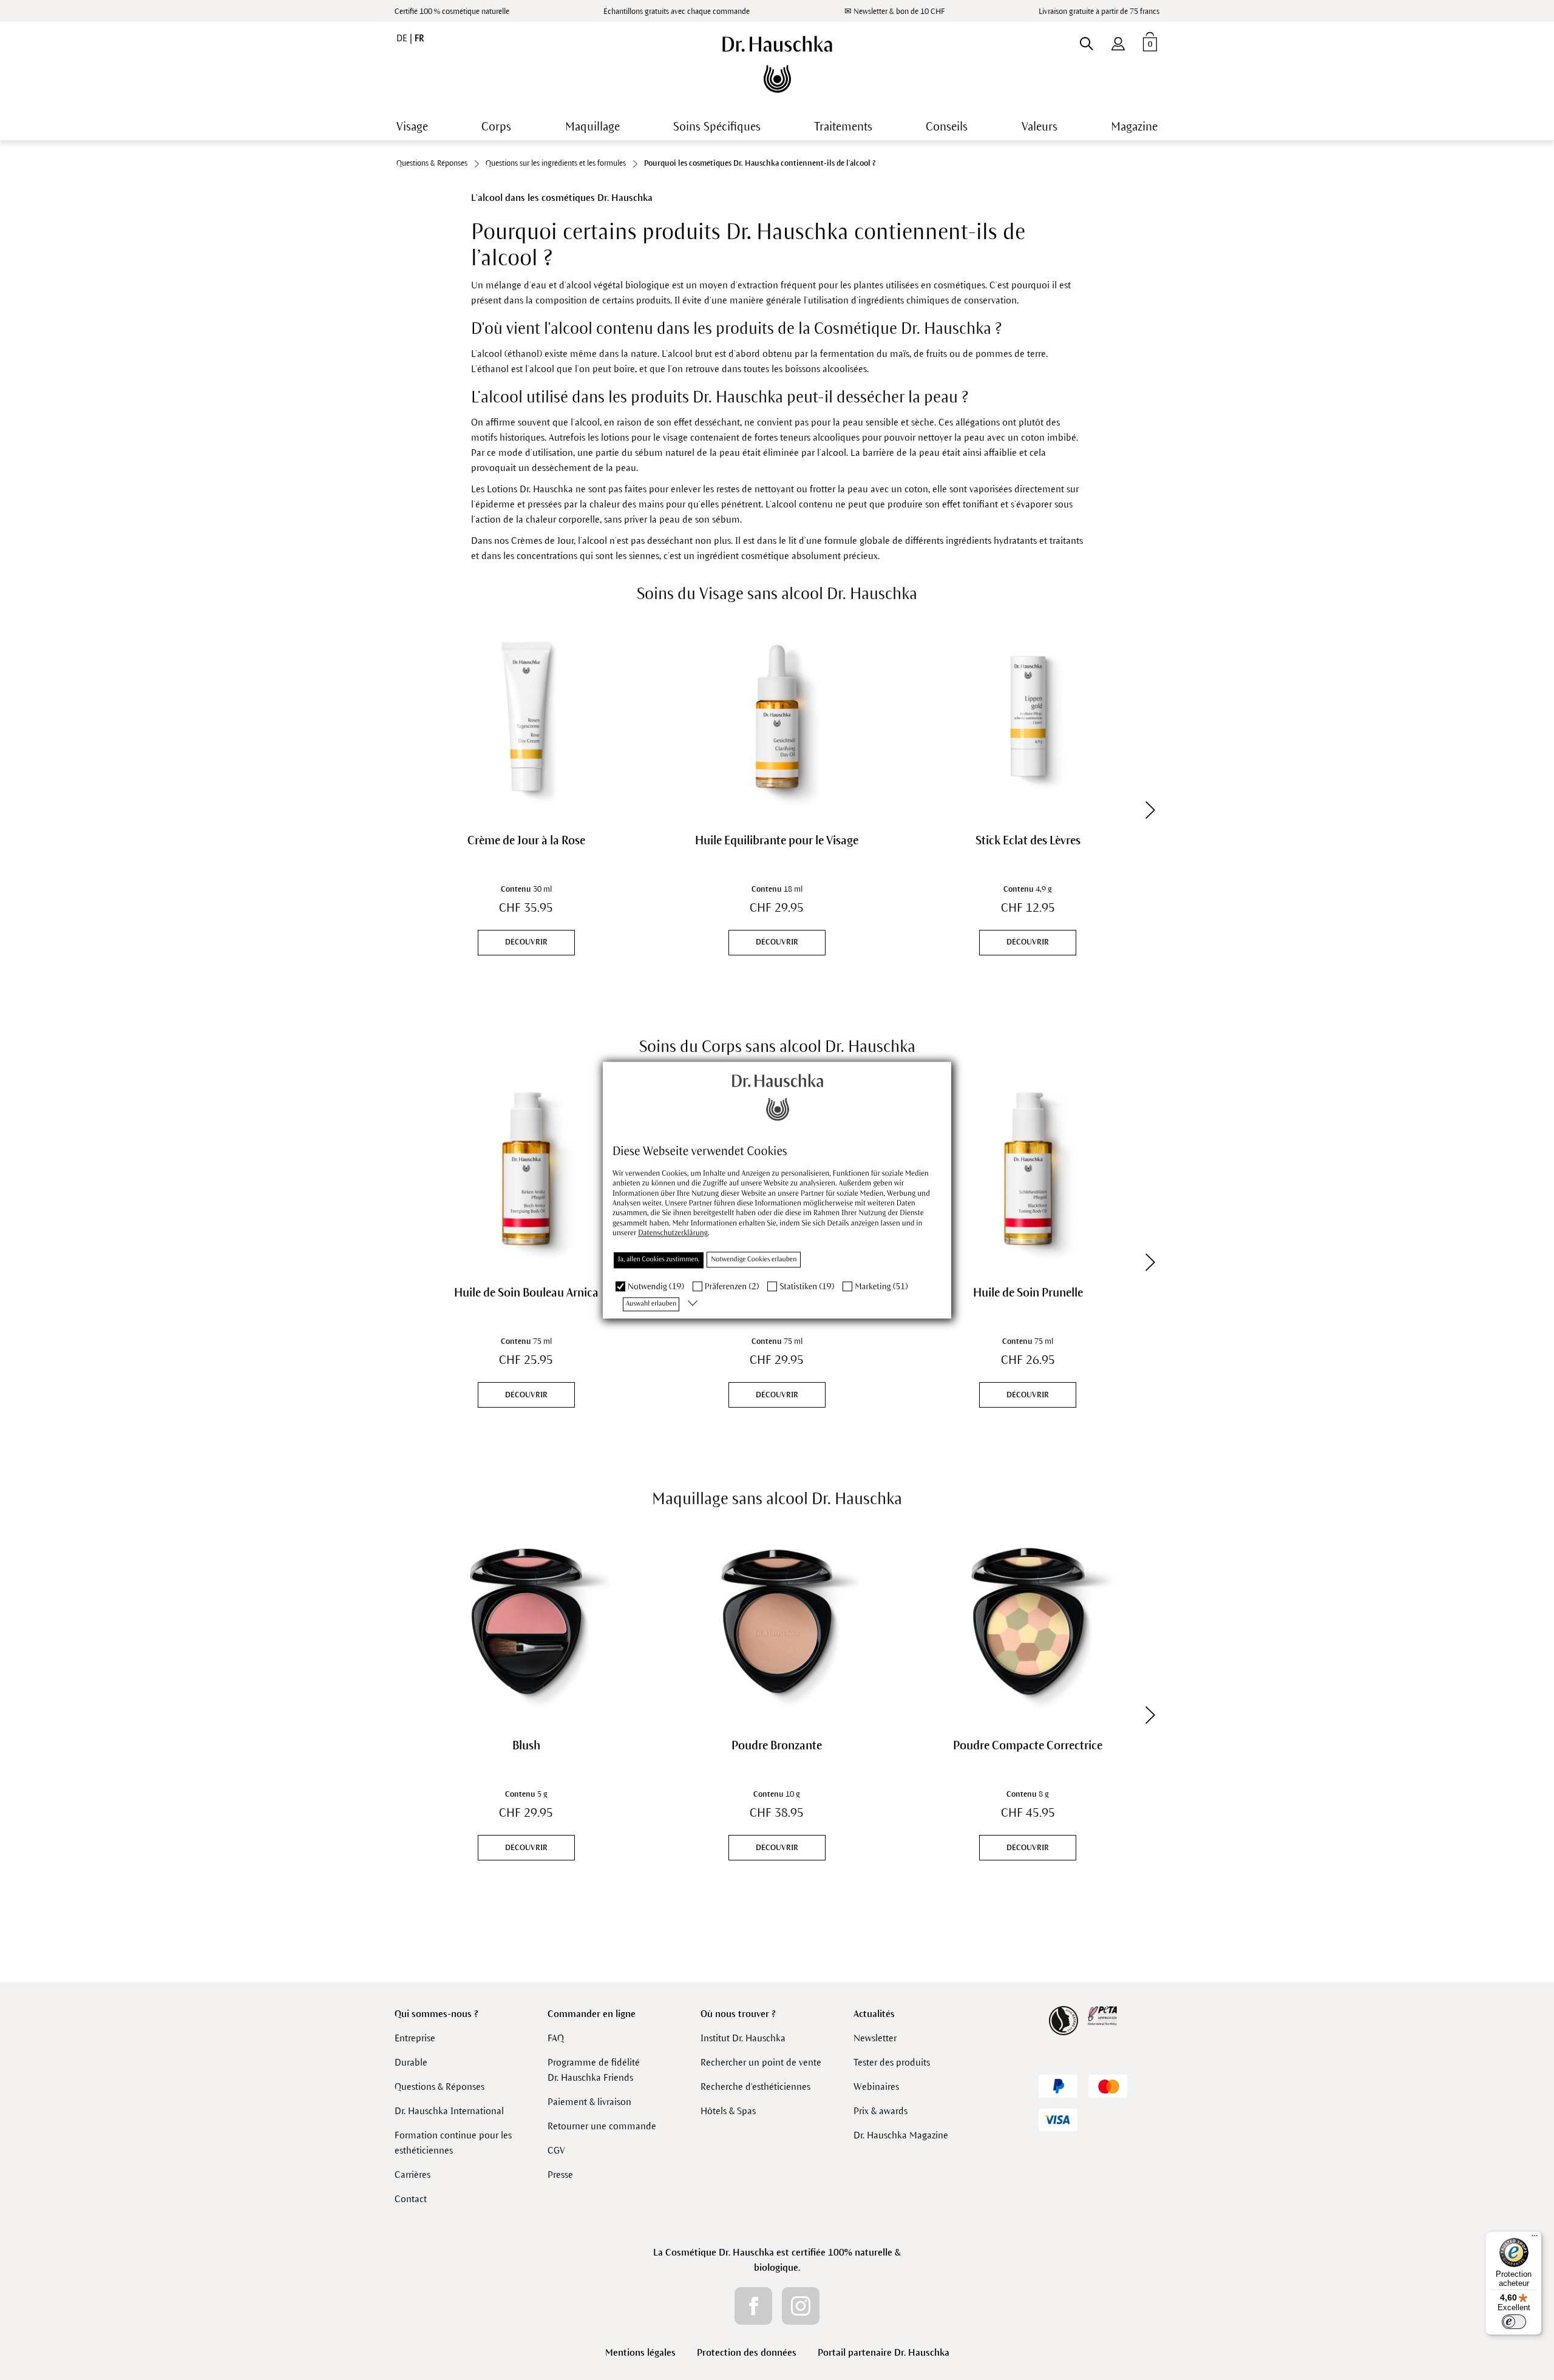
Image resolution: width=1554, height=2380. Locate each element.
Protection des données (747, 2352)
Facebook (753, 2306)
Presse (560, 2175)
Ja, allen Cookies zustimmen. (659, 1260)
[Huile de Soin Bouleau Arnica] (526, 1169)
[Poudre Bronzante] (777, 1621)
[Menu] (1535, 2239)
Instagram (801, 2306)
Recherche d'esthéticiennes (755, 2087)
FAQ (556, 2038)
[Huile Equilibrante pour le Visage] (777, 716)
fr (419, 38)
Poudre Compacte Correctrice (1028, 1745)
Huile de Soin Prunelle (1028, 1293)
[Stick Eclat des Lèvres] (1028, 716)
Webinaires (876, 2087)
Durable (411, 2062)
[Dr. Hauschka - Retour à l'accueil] (777, 64)
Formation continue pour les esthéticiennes (453, 2143)
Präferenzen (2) (732, 1287)
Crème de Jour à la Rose (526, 840)
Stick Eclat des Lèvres (1028, 840)
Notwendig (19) (656, 1287)
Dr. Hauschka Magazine (901, 2135)
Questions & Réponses (439, 2087)
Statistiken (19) (807, 1287)
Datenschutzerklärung (673, 1233)
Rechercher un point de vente (761, 2062)
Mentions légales (640, 2352)
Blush (526, 1745)
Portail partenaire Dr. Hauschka (884, 2352)
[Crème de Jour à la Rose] (526, 716)
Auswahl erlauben (651, 1304)
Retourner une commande (602, 2126)
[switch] (1514, 2322)
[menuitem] (1118, 41)
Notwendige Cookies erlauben (754, 1260)
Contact (411, 2199)
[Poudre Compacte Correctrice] (1028, 1621)
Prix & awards (880, 2111)
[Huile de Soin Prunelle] (1028, 1169)
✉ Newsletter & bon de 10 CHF (894, 12)
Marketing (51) (881, 1287)
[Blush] (526, 1621)
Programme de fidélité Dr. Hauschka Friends (594, 2070)
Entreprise (415, 2038)
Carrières (412, 2175)
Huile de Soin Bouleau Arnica (526, 1293)
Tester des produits (892, 2062)
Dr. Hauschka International (449, 2111)
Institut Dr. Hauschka (743, 2038)
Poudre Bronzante (777, 1745)
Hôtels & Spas (728, 2111)
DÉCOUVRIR (526, 942)
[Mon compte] (1118, 41)
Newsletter (875, 2038)
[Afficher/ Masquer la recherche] (1086, 41)
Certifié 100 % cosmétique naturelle (452, 12)
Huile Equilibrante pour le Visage (777, 840)
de (403, 38)
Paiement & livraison (589, 2102)
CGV (556, 2150)
